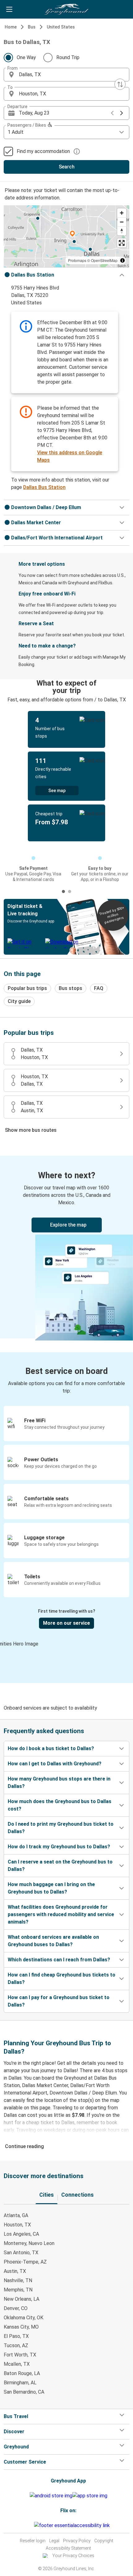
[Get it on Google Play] (51, 2496)
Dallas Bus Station (44, 487)
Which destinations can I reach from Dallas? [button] (59, 1960)
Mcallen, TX (17, 2364)
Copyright (104, 2541)
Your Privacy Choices (73, 2556)
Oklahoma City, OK (24, 2318)
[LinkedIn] (31, 2525)
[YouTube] (29, 2525)
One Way (26, 57)
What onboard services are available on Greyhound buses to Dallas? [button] (53, 1941)
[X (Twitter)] (33, 2525)
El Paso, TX (16, 2336)
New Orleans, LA (21, 2299)
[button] (66, 75)
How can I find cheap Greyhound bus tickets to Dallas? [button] (62, 1979)
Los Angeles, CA (21, 2234)
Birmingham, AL (20, 2383)
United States (61, 27)
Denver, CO (16, 2308)
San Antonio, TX (21, 2253)
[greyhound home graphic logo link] (66, 9)
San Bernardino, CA (24, 2392)
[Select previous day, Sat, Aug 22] (112, 113)
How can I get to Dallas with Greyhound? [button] (55, 1764)
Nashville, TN (18, 2280)
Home (11, 27)
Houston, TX (17, 2225)
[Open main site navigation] (9, 9)
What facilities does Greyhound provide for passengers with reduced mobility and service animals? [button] (61, 1914)
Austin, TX (15, 2271)
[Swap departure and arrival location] (120, 84)
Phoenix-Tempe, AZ (25, 2262)
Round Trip (68, 57)
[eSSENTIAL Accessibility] (73, 2525)
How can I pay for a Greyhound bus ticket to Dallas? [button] (59, 2001)
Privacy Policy (77, 2541)
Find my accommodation (43, 151)
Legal (54, 2541)
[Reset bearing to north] (122, 231)
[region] (66, 236)
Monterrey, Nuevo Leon (29, 2243)
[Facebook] (26, 2525)
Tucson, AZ (16, 2345)
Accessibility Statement (68, 2548)
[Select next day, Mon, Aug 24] (122, 113)
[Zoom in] (122, 213)
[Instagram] (28, 2525)
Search (67, 167)
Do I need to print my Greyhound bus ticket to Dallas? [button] (61, 1828)
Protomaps (77, 260)
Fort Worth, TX (20, 2355)
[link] (66, 1247)
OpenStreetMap (104, 260)
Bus (32, 27)
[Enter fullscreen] (122, 243)
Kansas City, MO (21, 2327)
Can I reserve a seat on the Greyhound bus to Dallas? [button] (60, 1866)
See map (57, 791)
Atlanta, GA (16, 2215)
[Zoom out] (122, 222)
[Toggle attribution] (122, 260)
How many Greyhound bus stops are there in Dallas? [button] (59, 1783)
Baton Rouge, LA (22, 2373)
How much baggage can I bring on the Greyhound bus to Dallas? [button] (51, 1888)
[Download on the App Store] (90, 2496)
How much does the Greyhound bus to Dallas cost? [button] (60, 1805)
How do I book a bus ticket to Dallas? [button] (51, 1748)
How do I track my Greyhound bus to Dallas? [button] (59, 1847)
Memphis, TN (18, 2290)
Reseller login (33, 2541)
